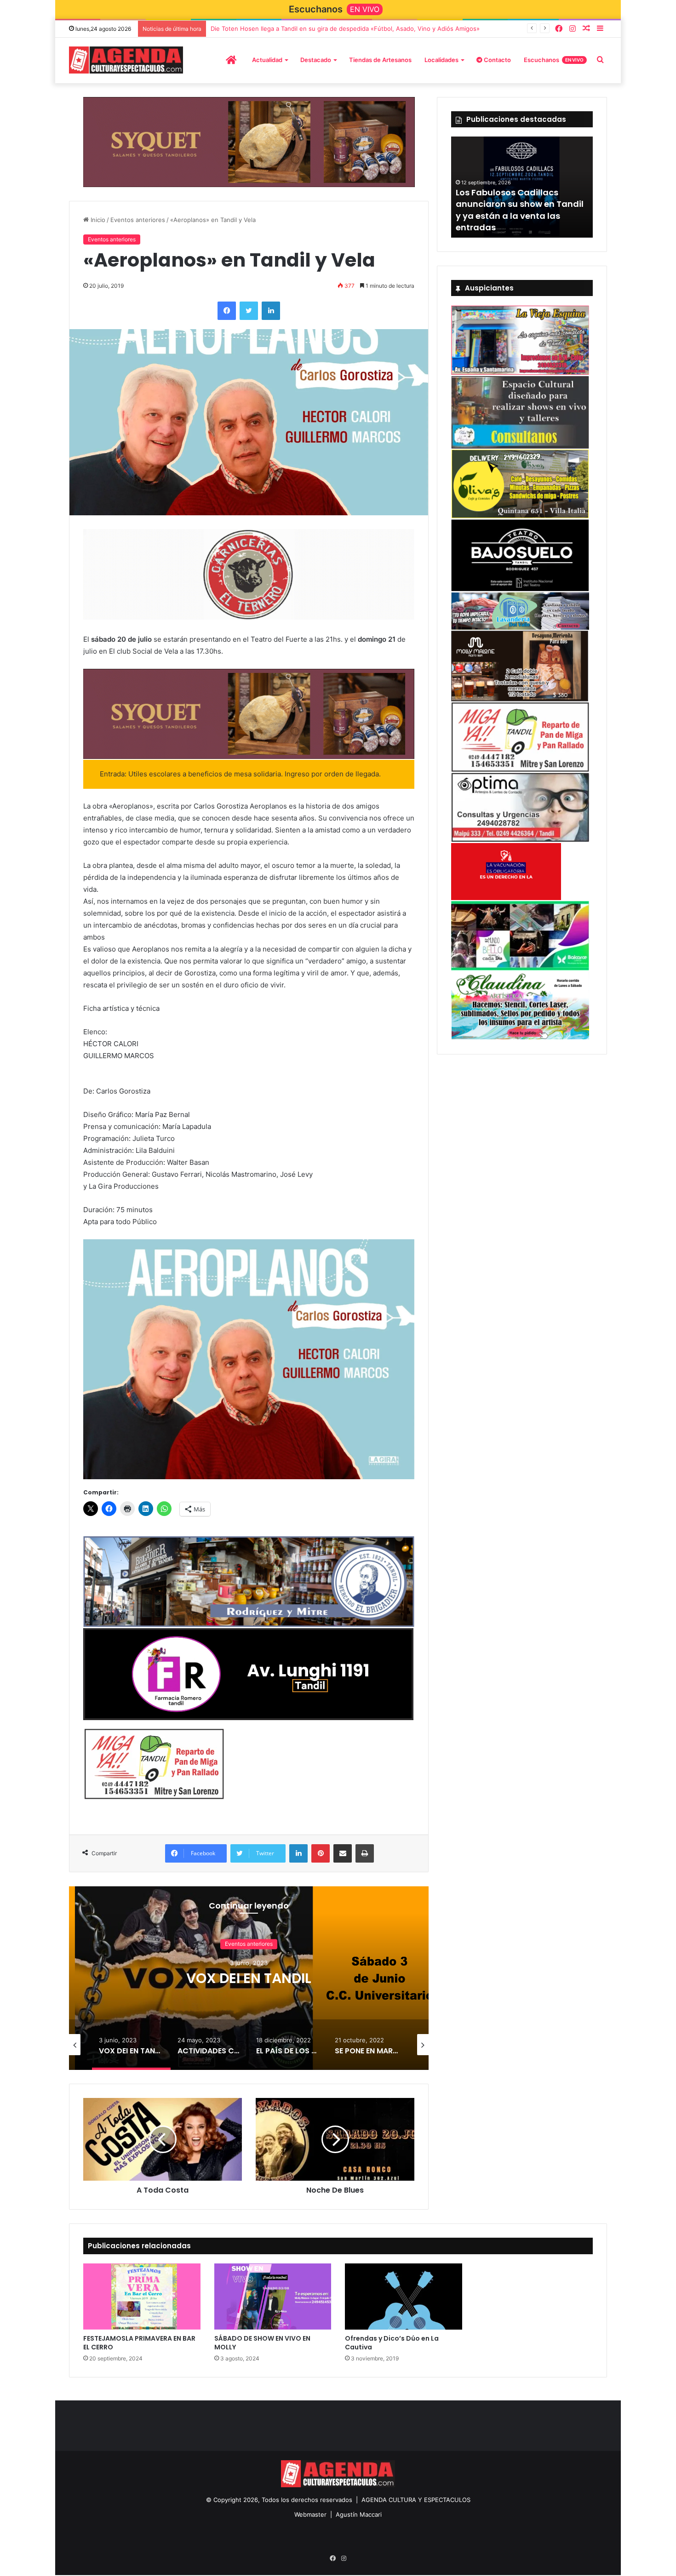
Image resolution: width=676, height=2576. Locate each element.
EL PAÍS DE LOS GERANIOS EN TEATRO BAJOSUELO (249, 1979)
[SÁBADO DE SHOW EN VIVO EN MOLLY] (273, 2297)
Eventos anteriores (138, 220)
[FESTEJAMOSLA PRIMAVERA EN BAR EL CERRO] (142, 2297)
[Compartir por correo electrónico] (343, 1854)
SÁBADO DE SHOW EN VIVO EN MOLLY (262, 2343)
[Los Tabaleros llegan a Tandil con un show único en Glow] (522, 187)
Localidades (441, 60)
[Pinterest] (321, 1854)
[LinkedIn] (271, 311)
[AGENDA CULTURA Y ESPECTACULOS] (126, 60)
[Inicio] (231, 60)
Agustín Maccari (359, 2514)
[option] (249, 1978)
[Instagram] (573, 29)
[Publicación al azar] (586, 29)
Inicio (97, 220)
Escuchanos (554, 60)
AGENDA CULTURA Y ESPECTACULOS (416, 2500)
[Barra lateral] (600, 29)
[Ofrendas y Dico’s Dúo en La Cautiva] (404, 2297)
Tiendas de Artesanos (380, 60)
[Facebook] (559, 29)
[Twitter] (249, 311)
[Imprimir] (365, 1854)
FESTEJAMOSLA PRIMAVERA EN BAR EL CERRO (139, 2343)
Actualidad (267, 60)
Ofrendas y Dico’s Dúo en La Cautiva (392, 2343)
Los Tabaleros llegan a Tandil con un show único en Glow (518, 222)
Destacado (316, 60)
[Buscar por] (600, 60)
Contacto (497, 60)
